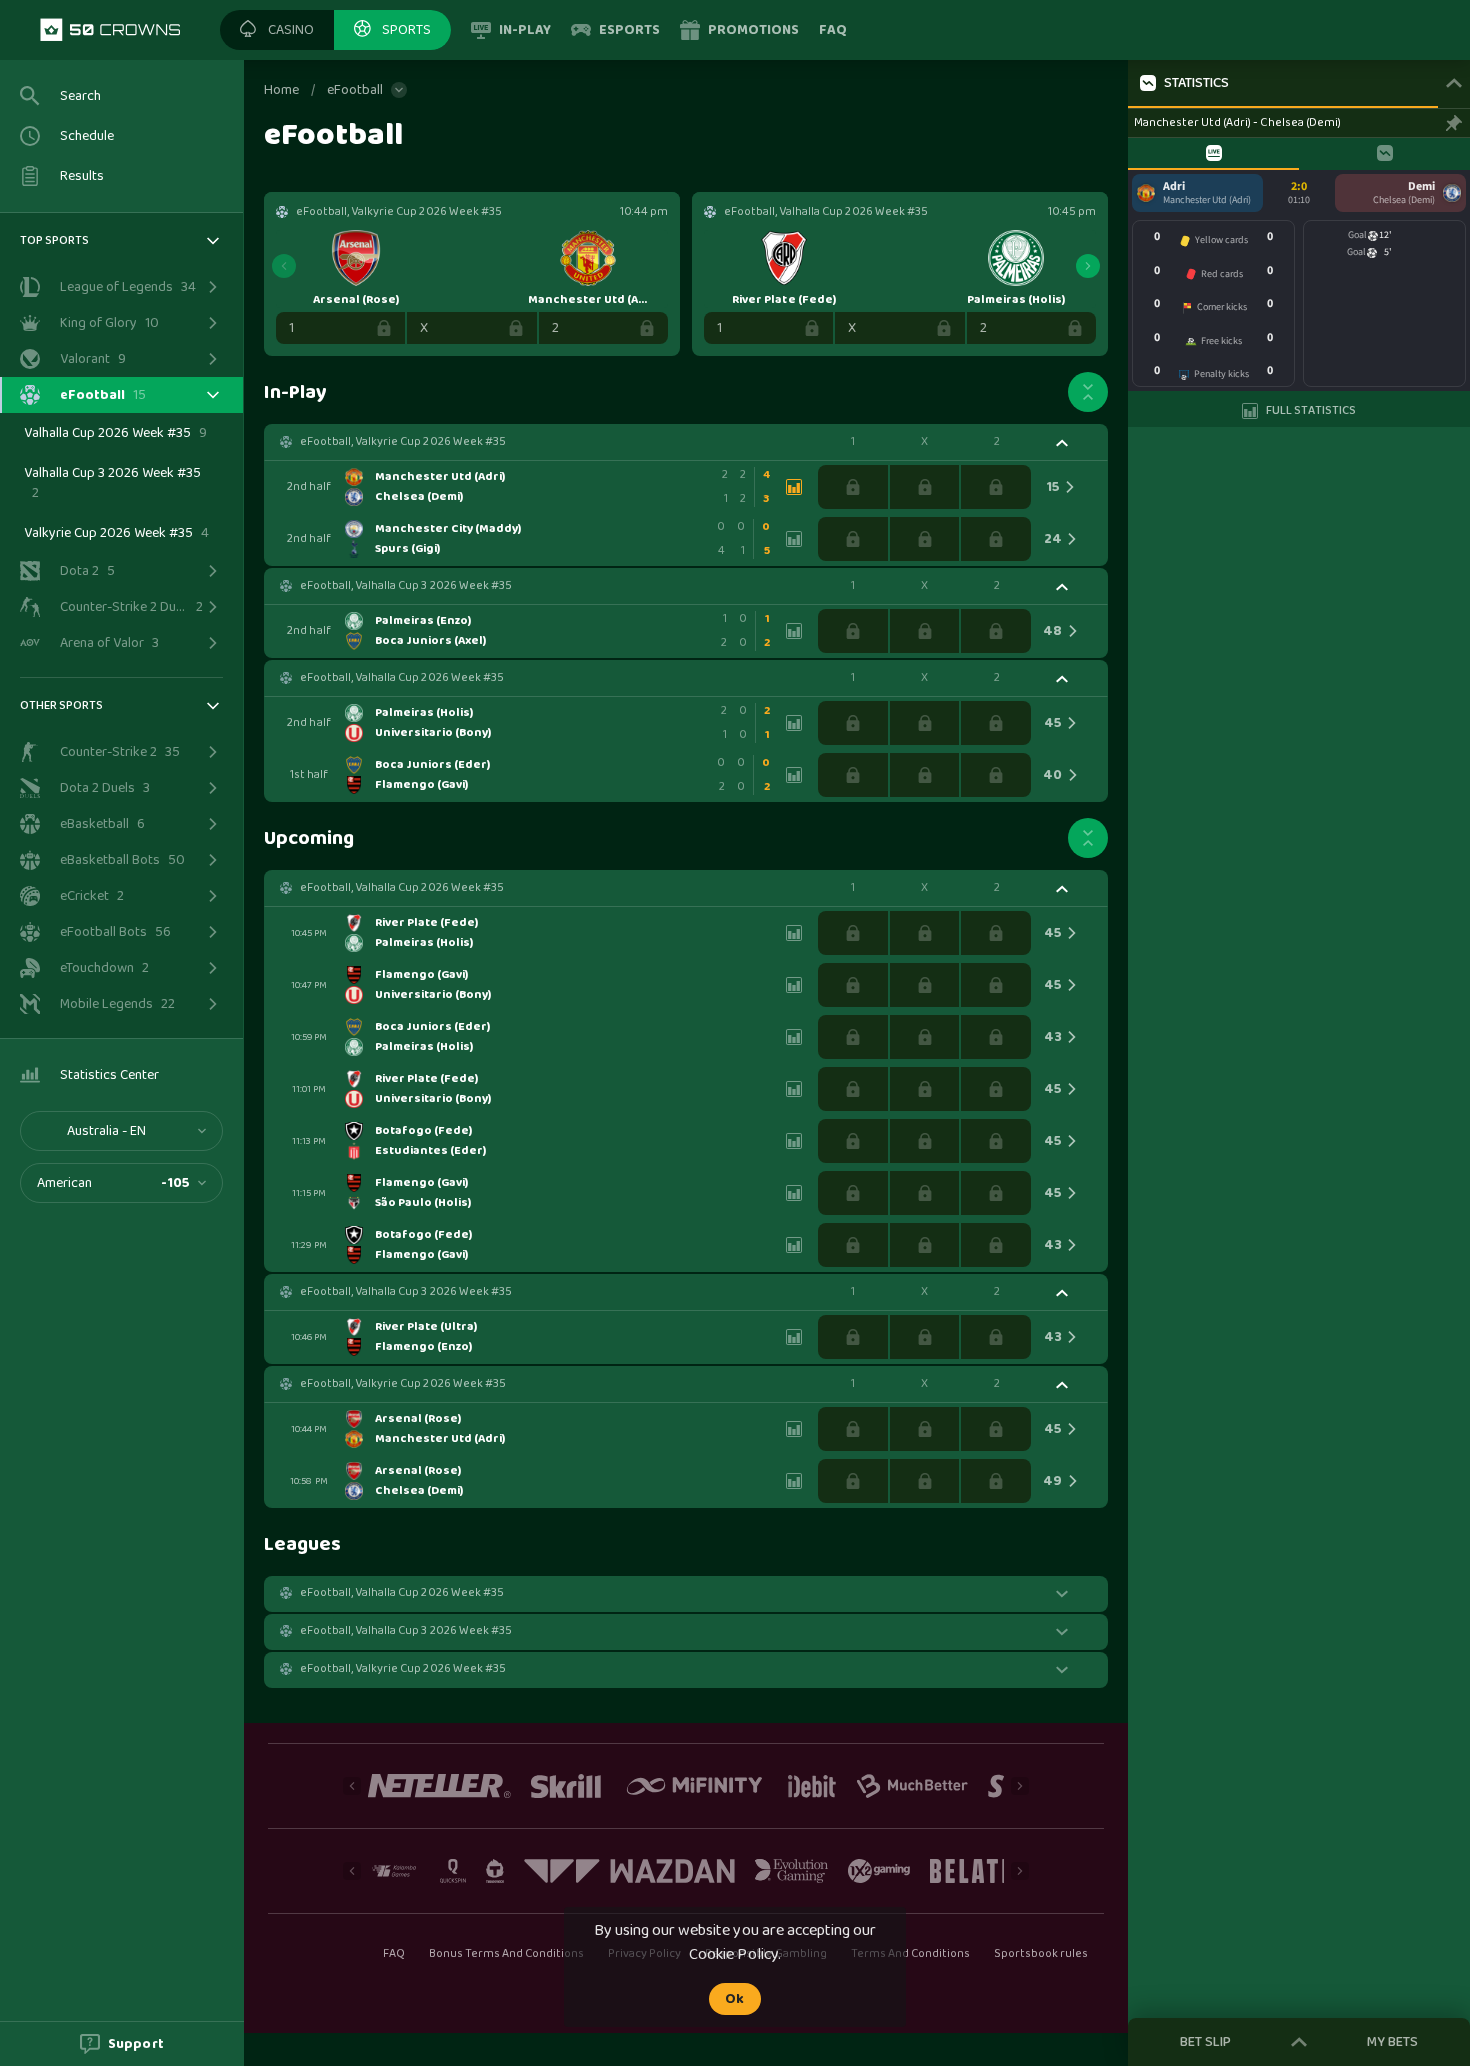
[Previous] (284, 266)
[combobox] (121, 1131)
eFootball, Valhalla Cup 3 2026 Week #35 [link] (406, 586)
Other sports (61, 705)
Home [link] (281, 90)
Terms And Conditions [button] (910, 1954)
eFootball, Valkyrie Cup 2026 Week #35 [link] (403, 442)
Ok (734, 1999)
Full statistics (1311, 410)
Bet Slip (1205, 2042)
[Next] (1088, 266)
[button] (277, 30)
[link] (110, 30)
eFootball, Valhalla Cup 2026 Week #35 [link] (402, 678)
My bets (1392, 2042)
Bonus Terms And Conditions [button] (507, 1954)
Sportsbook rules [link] (1041, 1954)
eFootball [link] (355, 90)
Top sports (54, 240)
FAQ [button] (393, 1954)
